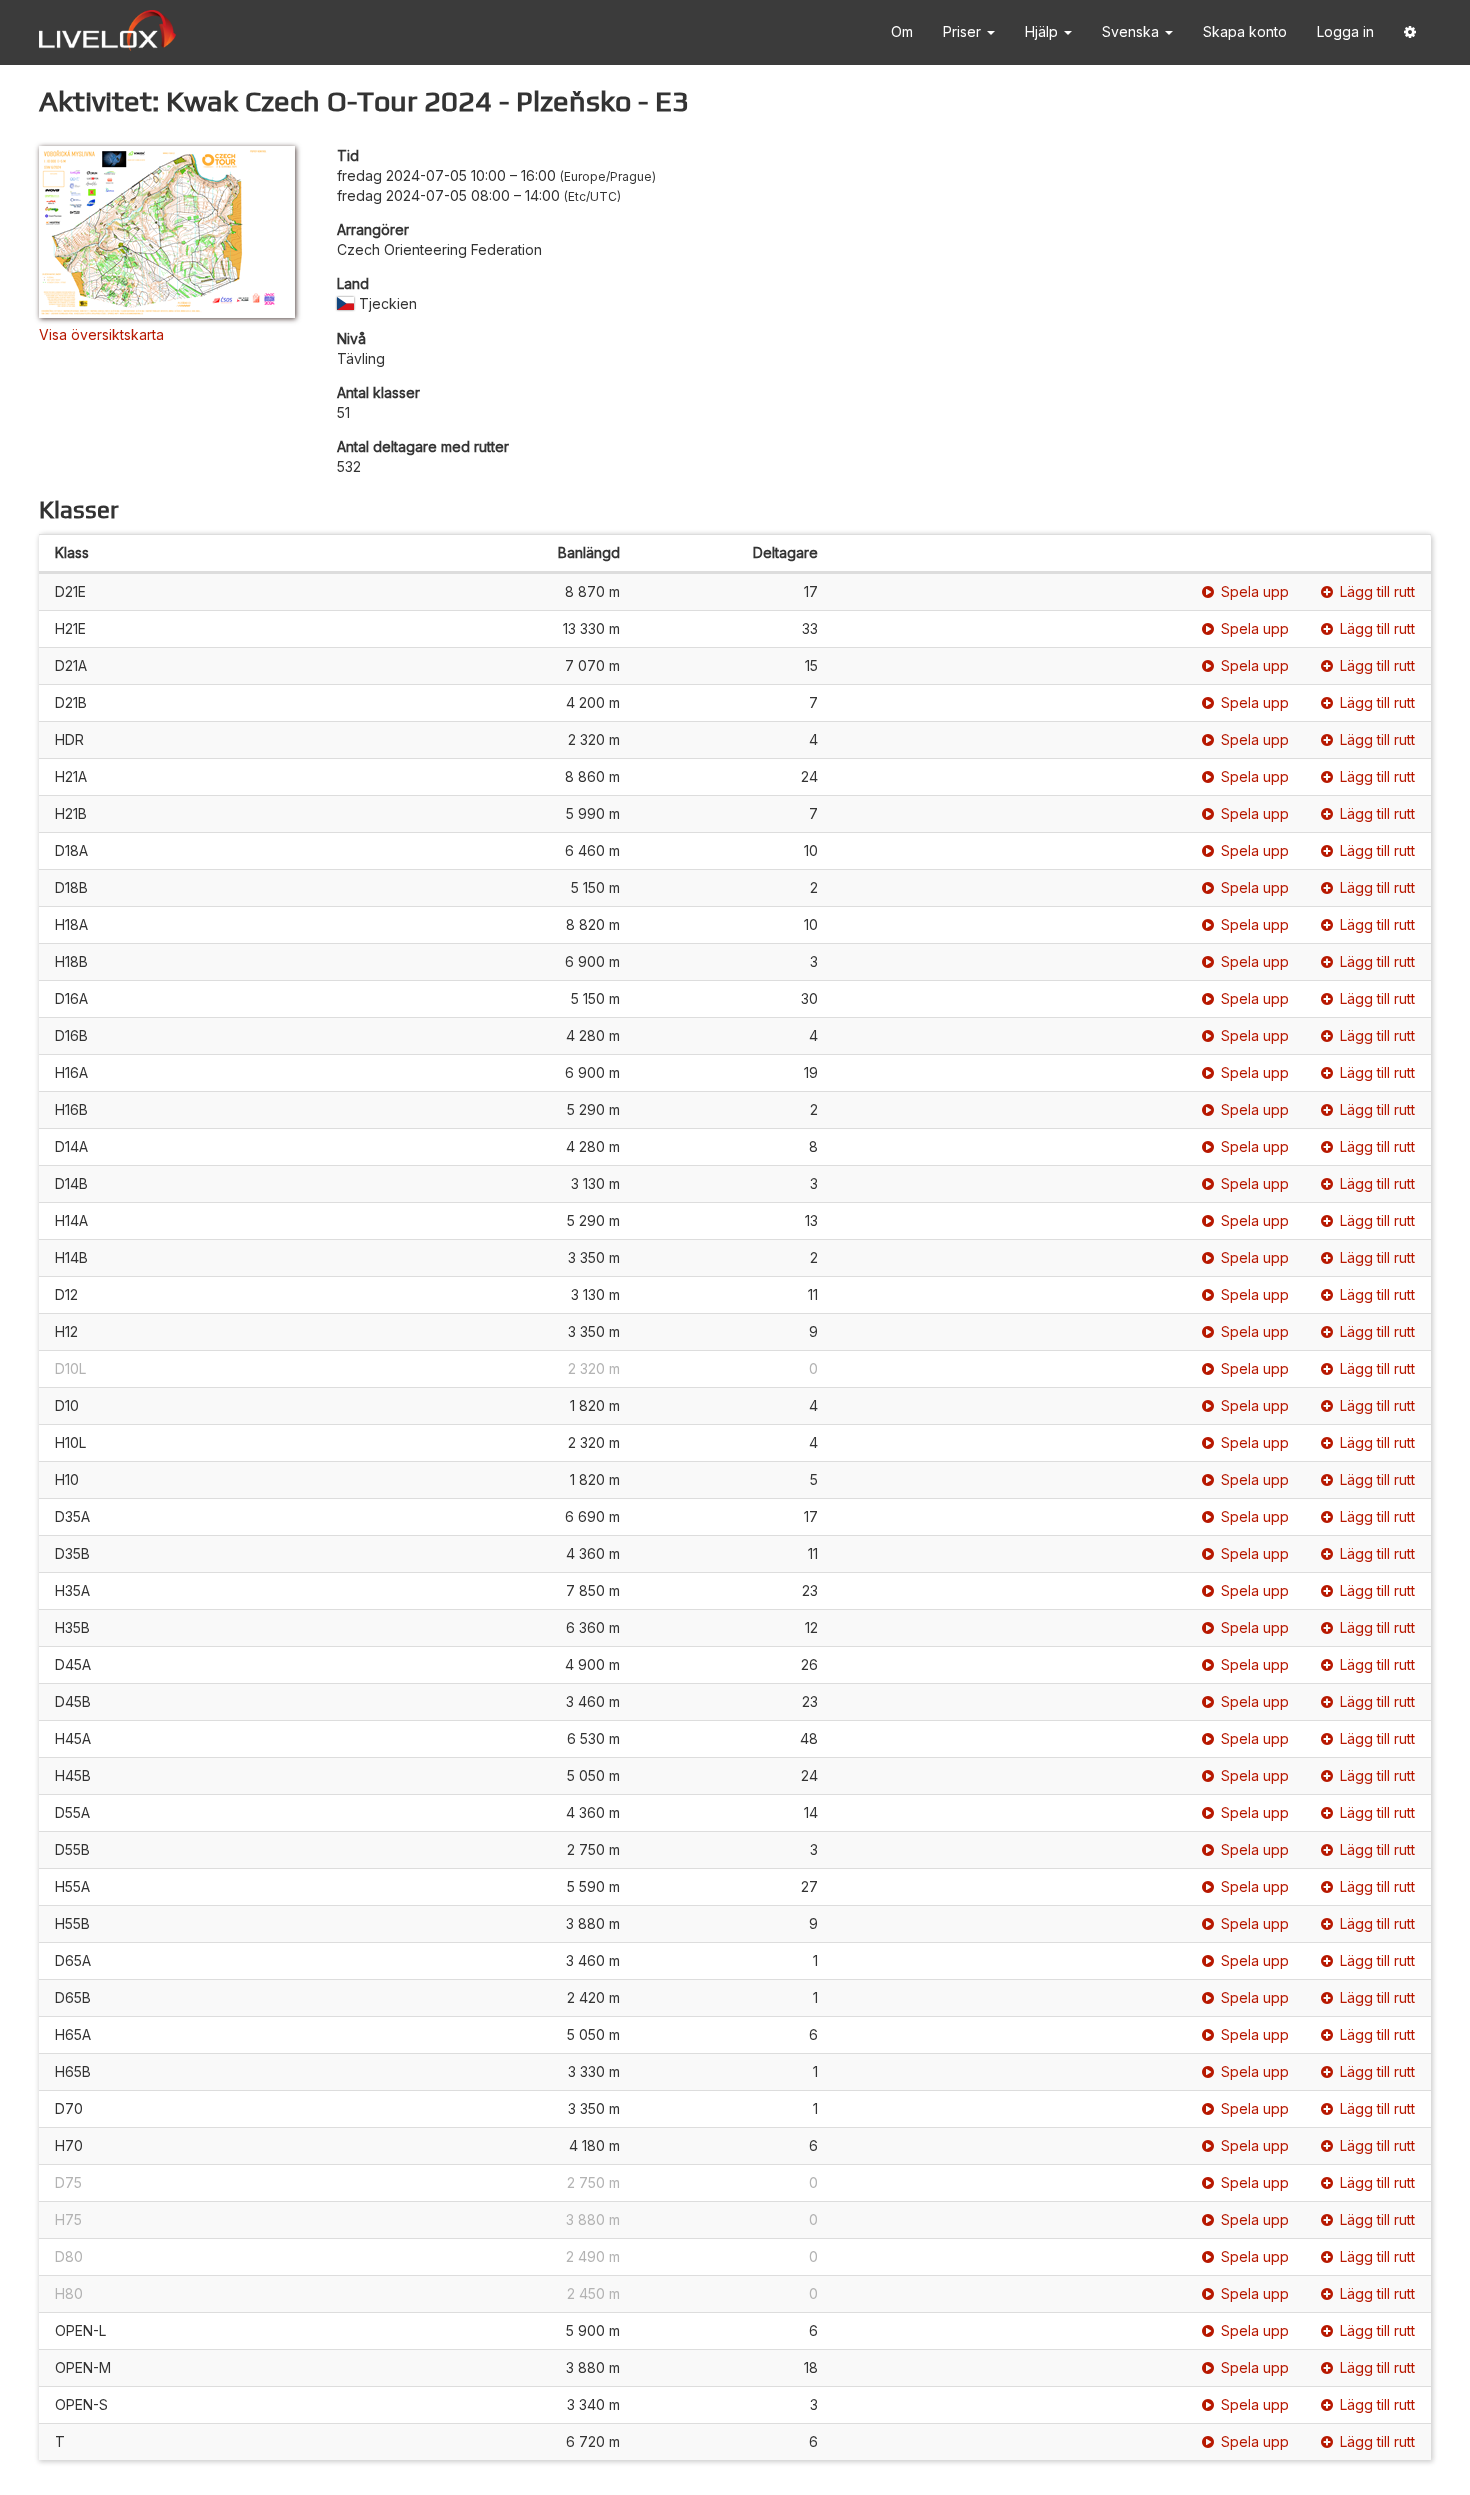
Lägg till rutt (1377, 591)
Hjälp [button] (1043, 31)
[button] (1410, 32)
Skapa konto (1245, 31)
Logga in (1345, 31)
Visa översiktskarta (101, 334)
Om (902, 31)
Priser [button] (964, 31)
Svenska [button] (1132, 31)
